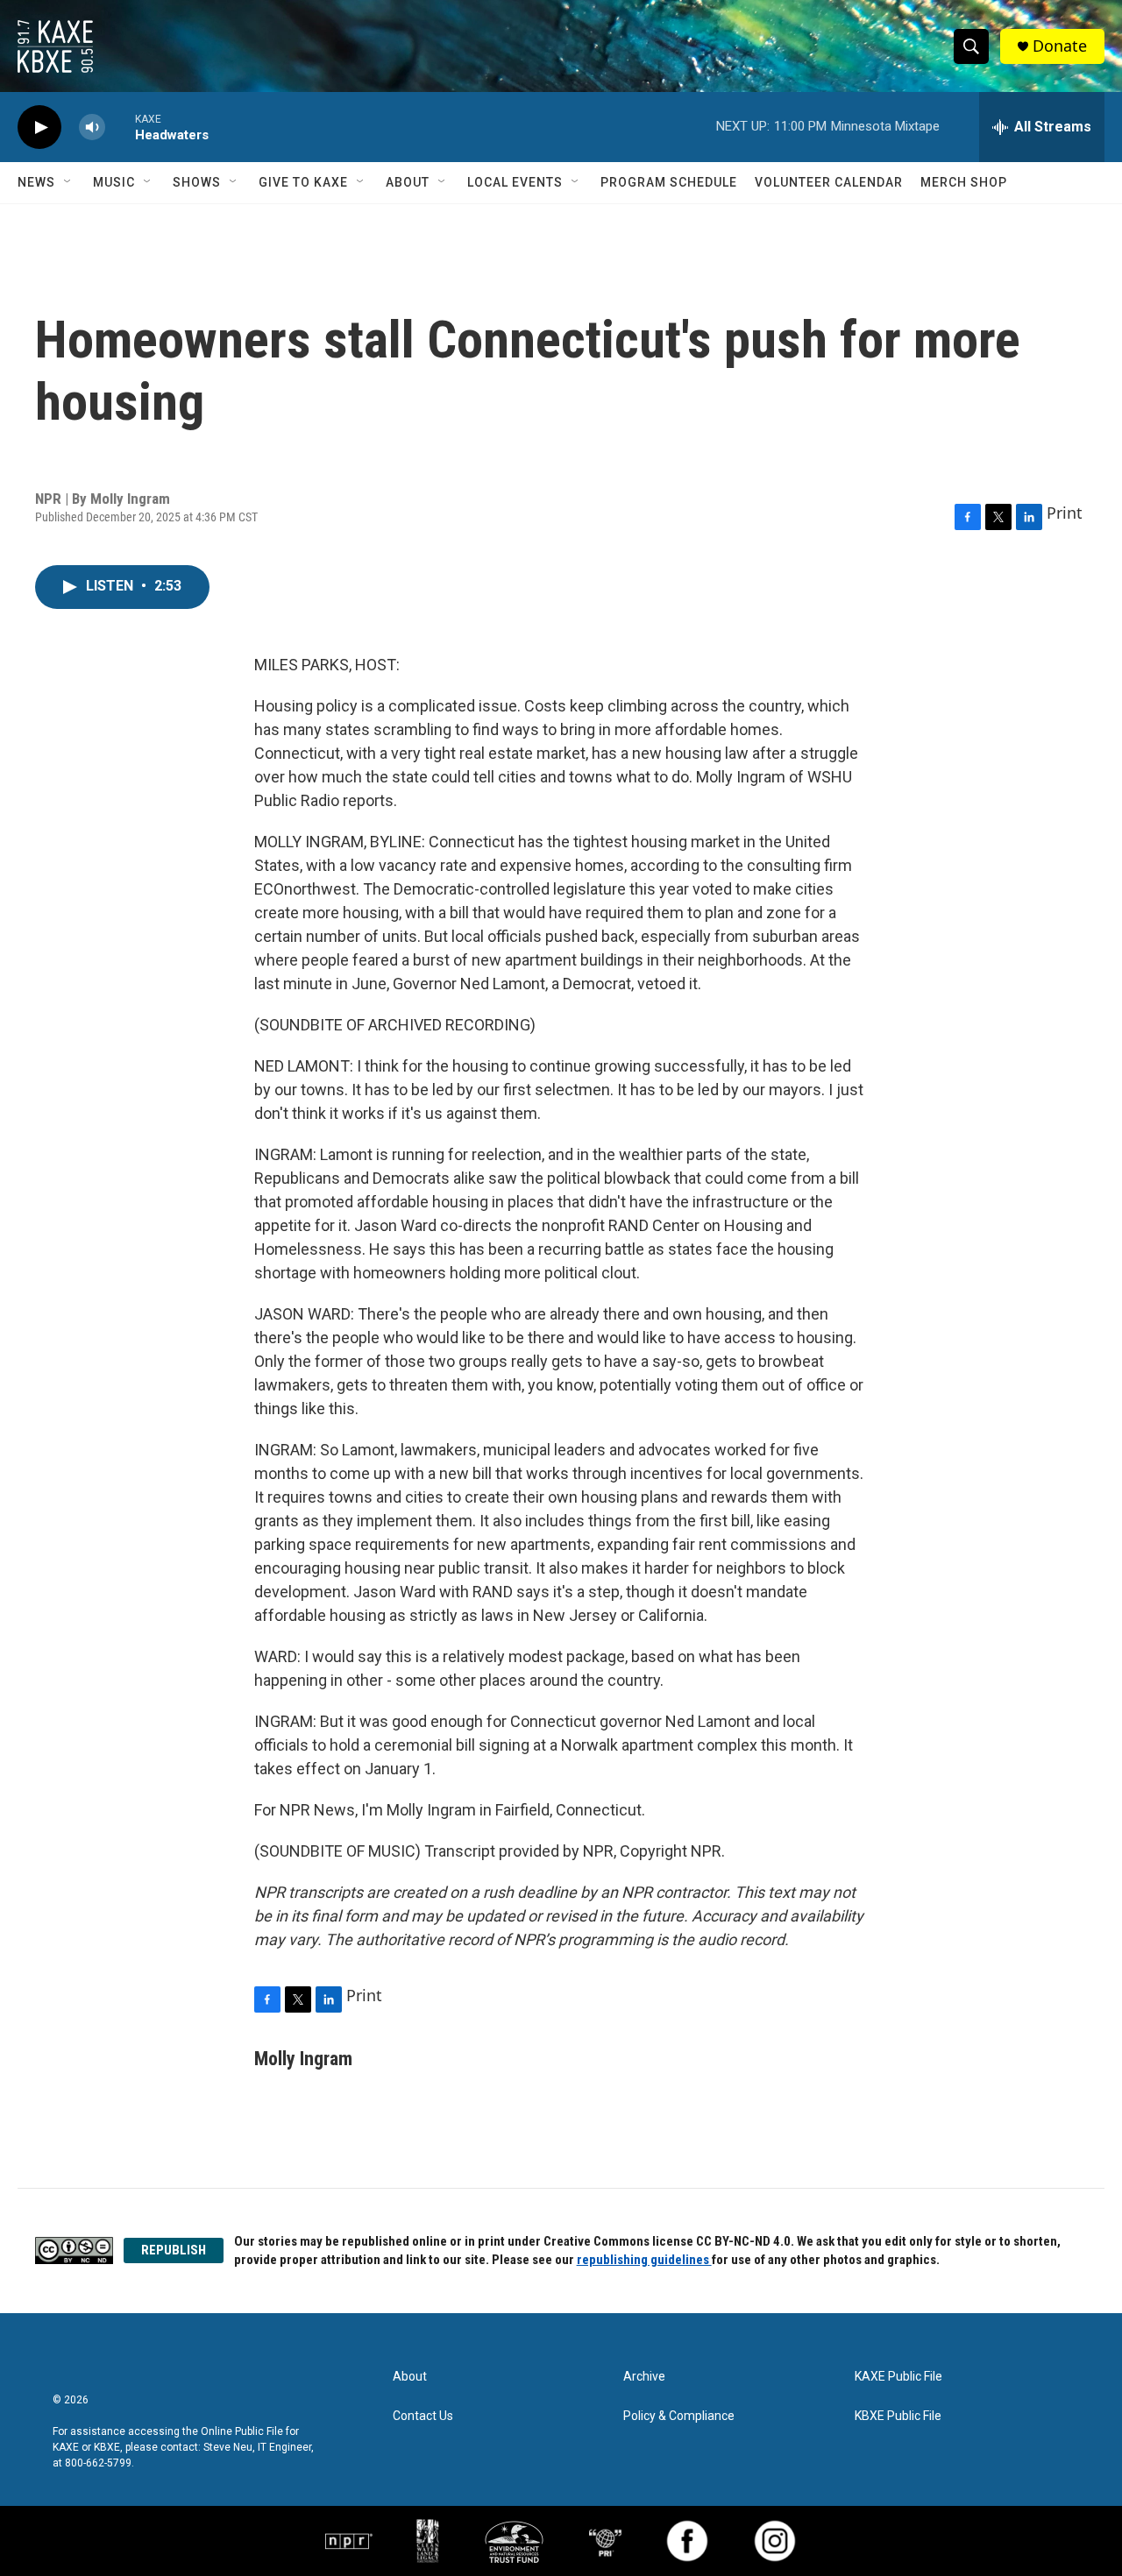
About (408, 182)
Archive (644, 2377)
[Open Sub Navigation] (68, 182)
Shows (197, 182)
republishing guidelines (644, 2260)
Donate (1060, 46)
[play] (39, 127)
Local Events (515, 182)
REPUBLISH (174, 2250)
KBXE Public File (898, 2416)
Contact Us (423, 2416)
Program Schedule (669, 182)
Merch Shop (964, 182)
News (36, 182)
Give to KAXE (303, 182)
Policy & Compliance (679, 2416)
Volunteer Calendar (829, 182)
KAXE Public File (898, 2377)
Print (1065, 513)
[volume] (92, 127)
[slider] (120, 127)
